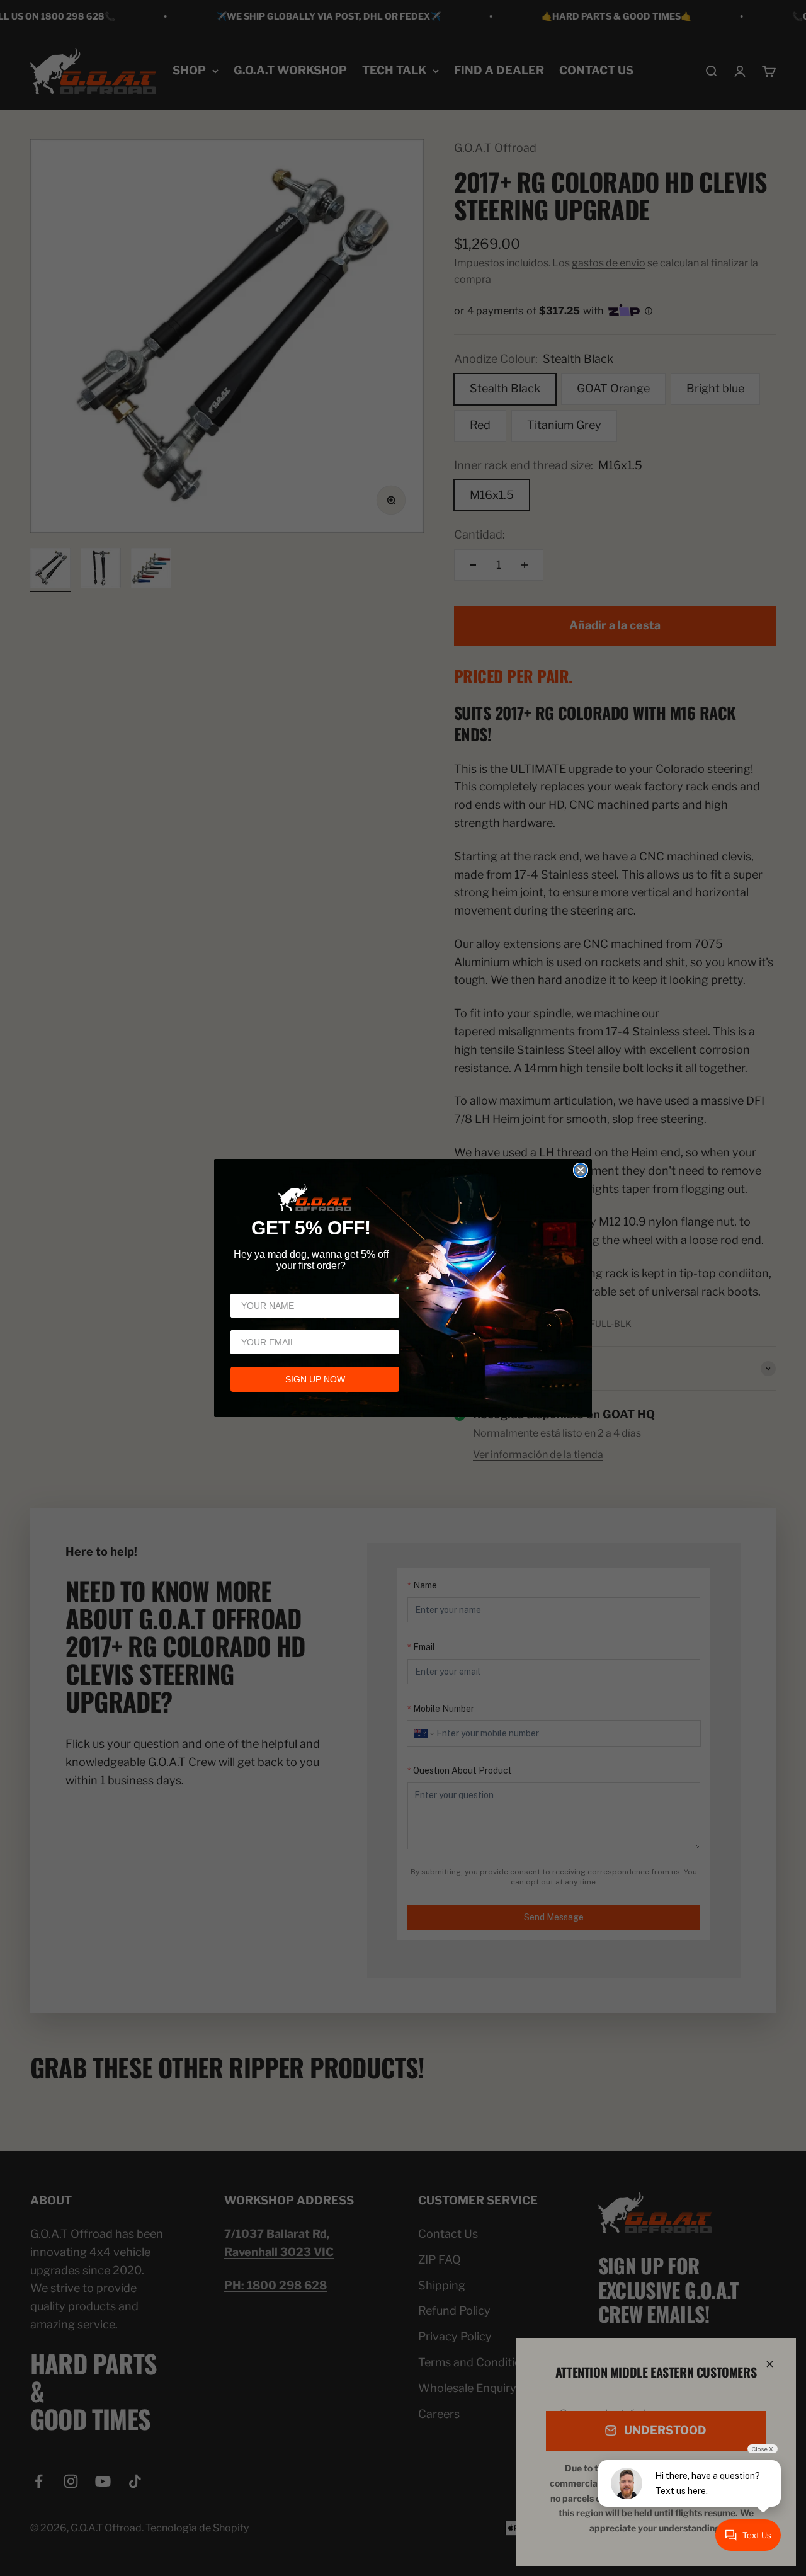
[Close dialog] (581, 1170)
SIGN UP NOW (315, 1379)
